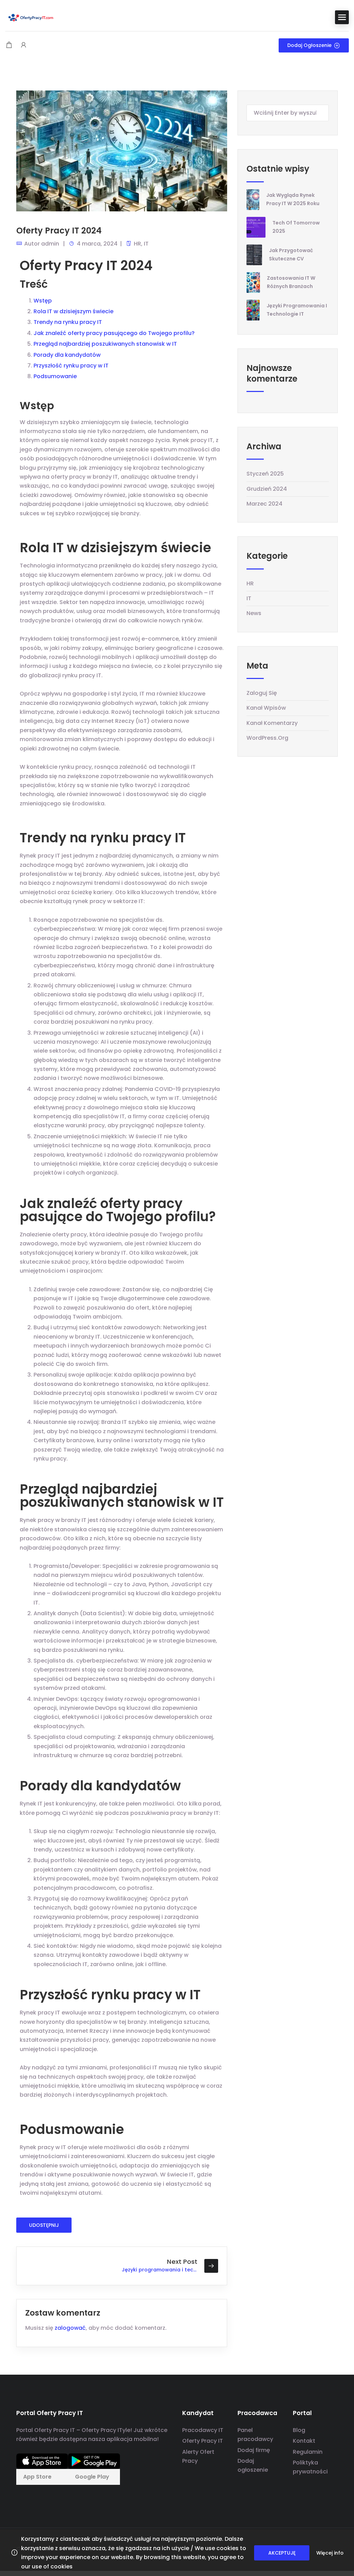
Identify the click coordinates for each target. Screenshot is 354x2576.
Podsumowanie (55, 376)
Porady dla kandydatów (67, 355)
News (254, 613)
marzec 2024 (264, 504)
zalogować (70, 2328)
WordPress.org (267, 738)
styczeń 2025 (265, 474)
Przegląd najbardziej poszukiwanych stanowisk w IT (105, 344)
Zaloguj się (262, 693)
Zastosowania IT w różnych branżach (291, 282)
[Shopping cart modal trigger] (9, 45)
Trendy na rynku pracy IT (68, 322)
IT (146, 244)
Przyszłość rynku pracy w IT (71, 366)
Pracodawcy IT (203, 2430)
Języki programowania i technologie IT (297, 310)
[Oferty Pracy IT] (31, 17)
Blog (299, 2430)
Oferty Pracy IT (203, 2441)
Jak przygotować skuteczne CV (291, 254)
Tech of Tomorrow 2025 (296, 227)
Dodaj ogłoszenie (309, 45)
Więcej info (330, 2553)
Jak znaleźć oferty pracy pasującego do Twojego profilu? (114, 333)
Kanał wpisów (266, 708)
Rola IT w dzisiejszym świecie (73, 311)
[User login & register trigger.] (24, 45)
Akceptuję (282, 2553)
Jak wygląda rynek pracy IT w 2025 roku (293, 199)
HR (137, 244)
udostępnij (44, 2225)
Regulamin (308, 2452)
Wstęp (43, 301)
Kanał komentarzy (272, 723)
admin (50, 244)
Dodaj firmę (254, 2450)
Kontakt (304, 2441)
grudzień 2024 (267, 489)
